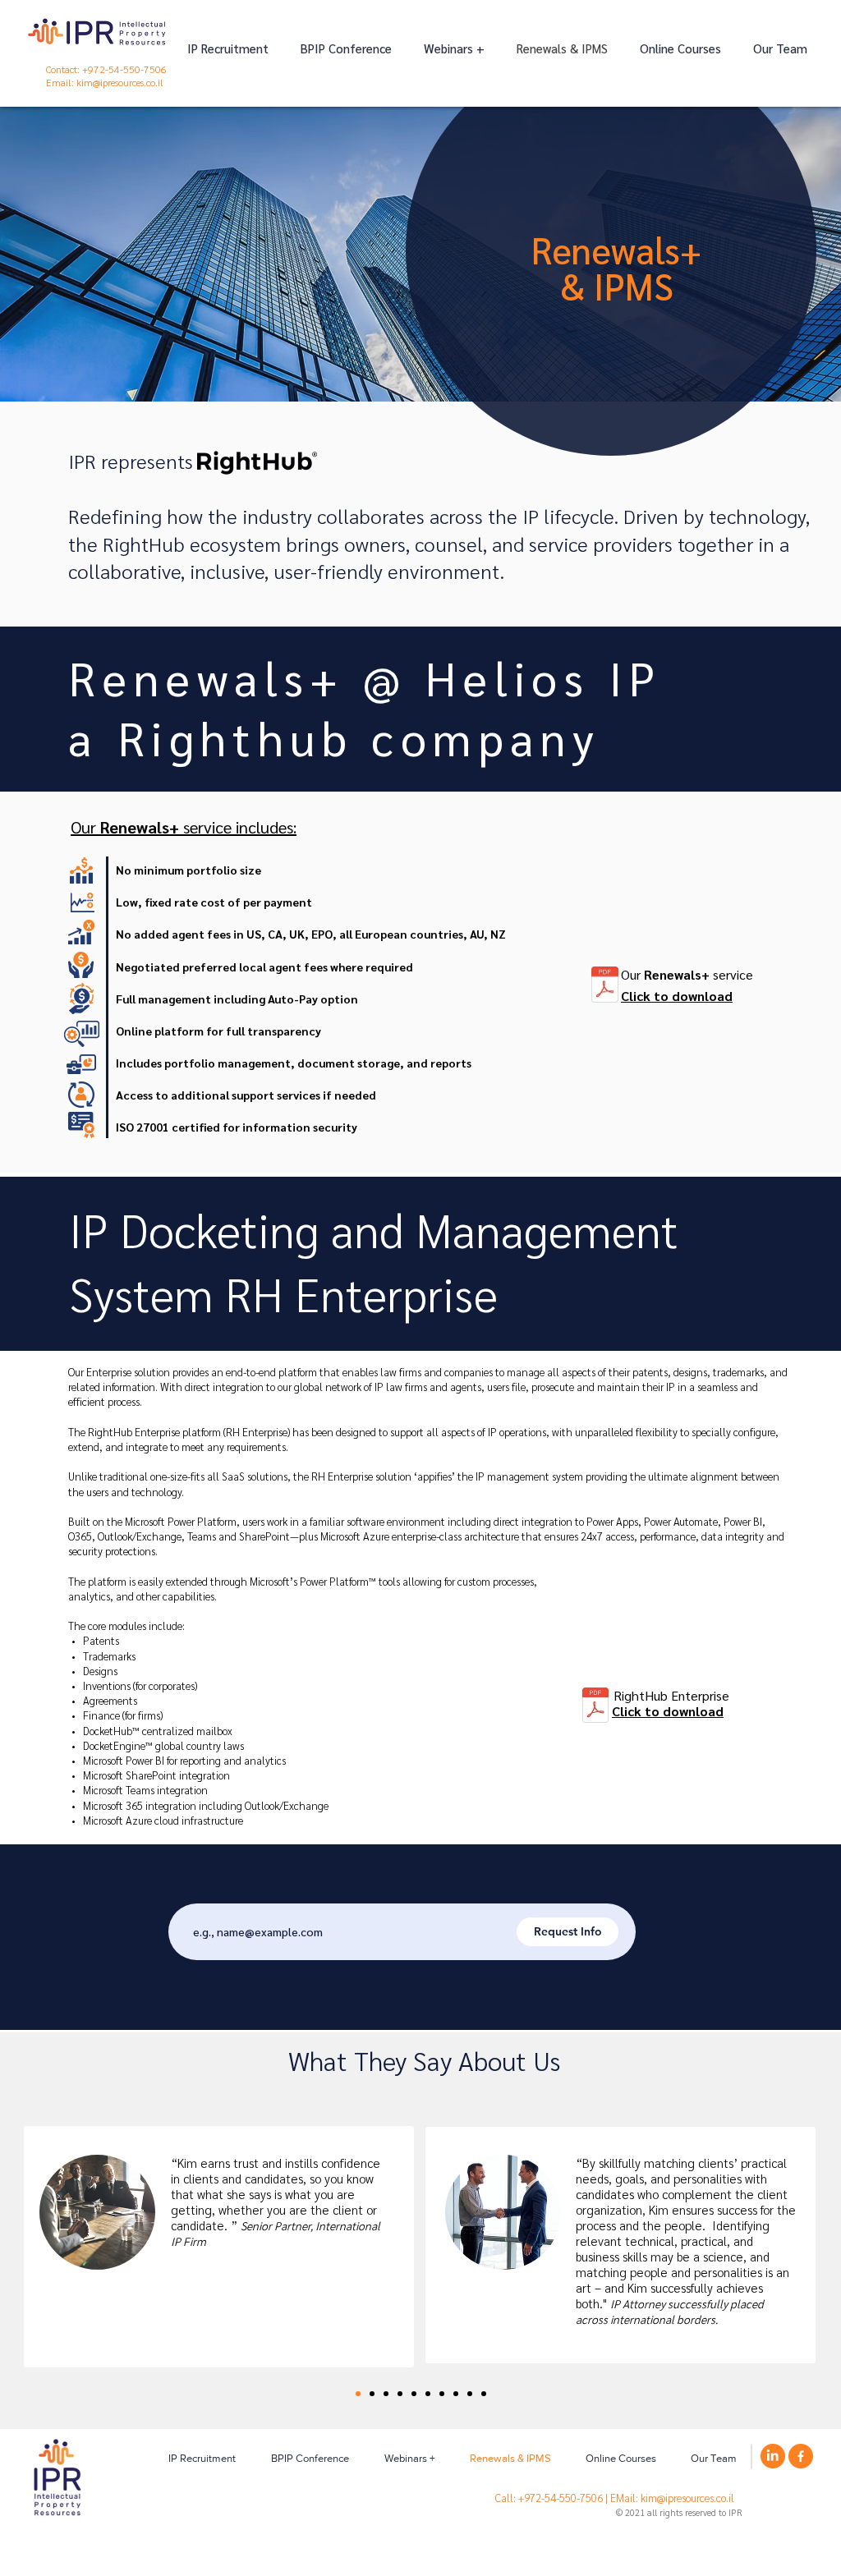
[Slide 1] (400, 2394)
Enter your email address (257, 1890)
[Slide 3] (414, 2394)
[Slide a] (358, 2394)
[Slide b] (372, 2394)
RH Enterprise (361, 1293)
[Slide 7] (442, 2394)
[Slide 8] (456, 2394)
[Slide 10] (484, 2394)
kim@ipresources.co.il (120, 82)
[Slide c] (386, 2394)
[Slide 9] (470, 2394)
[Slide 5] (428, 2394)
